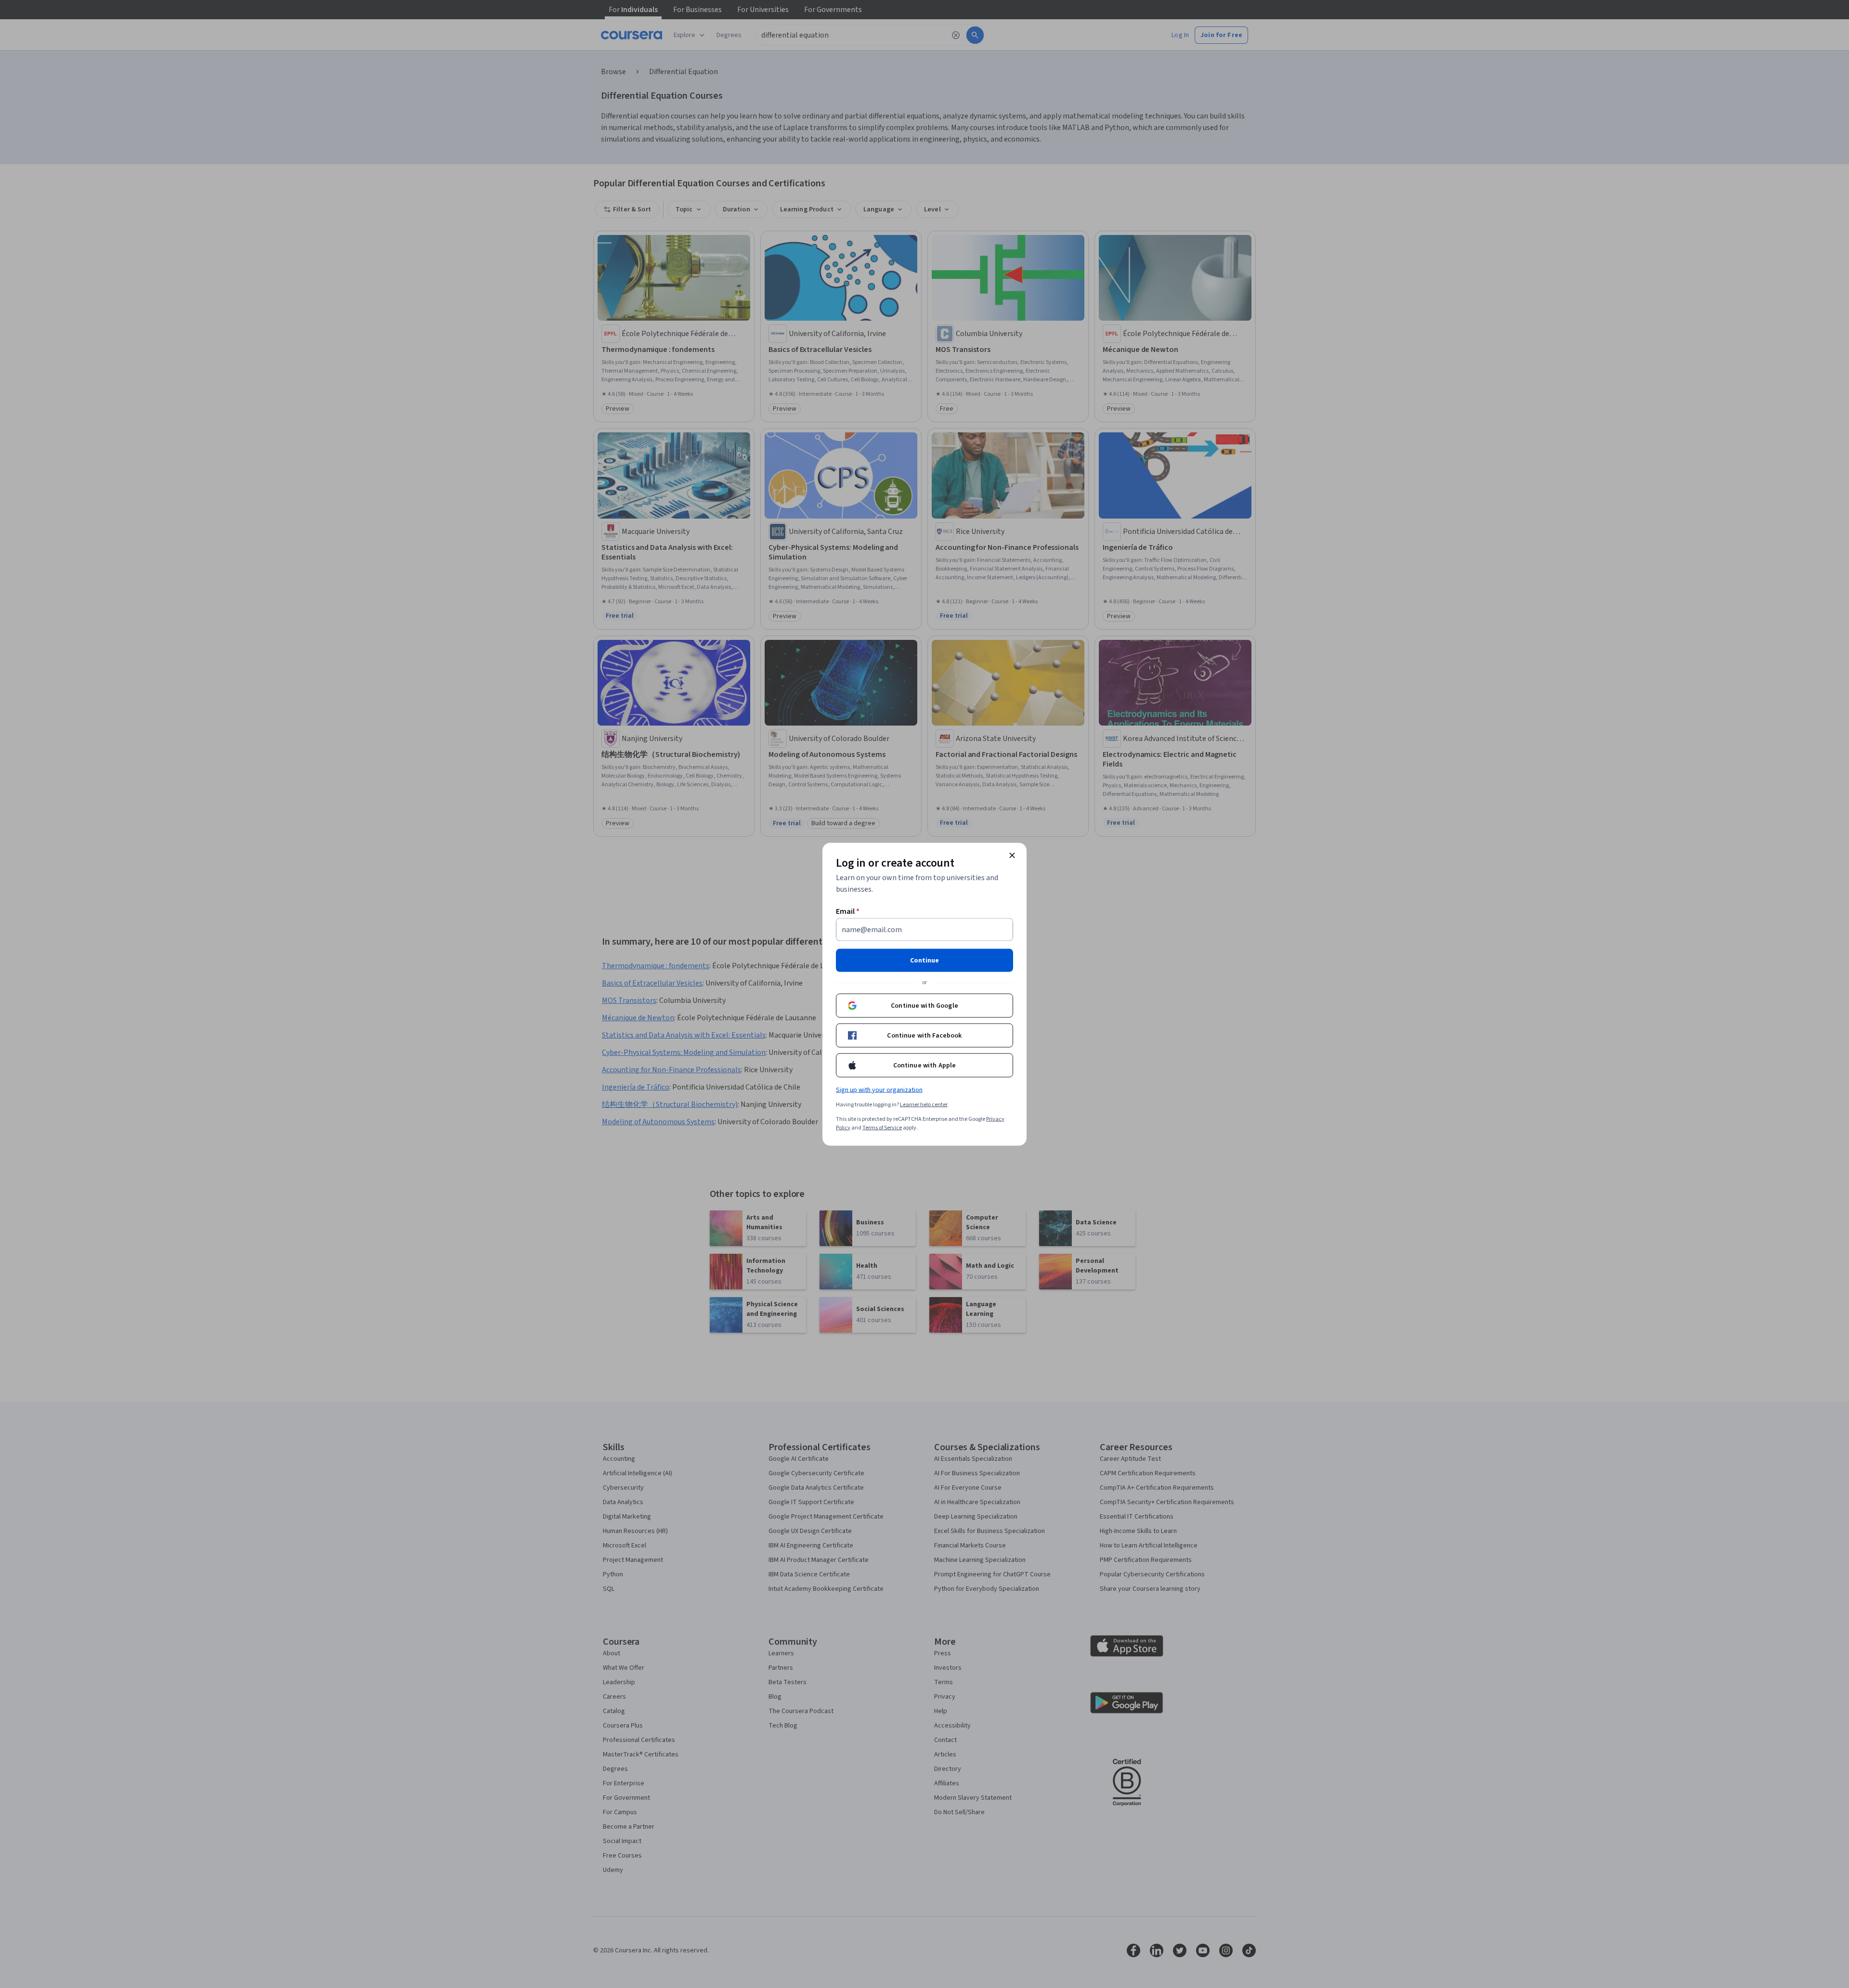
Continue (924, 960)
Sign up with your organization (879, 1090)
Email (848, 911)
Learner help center (924, 1104)
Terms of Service (882, 1127)
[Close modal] (1012, 855)
